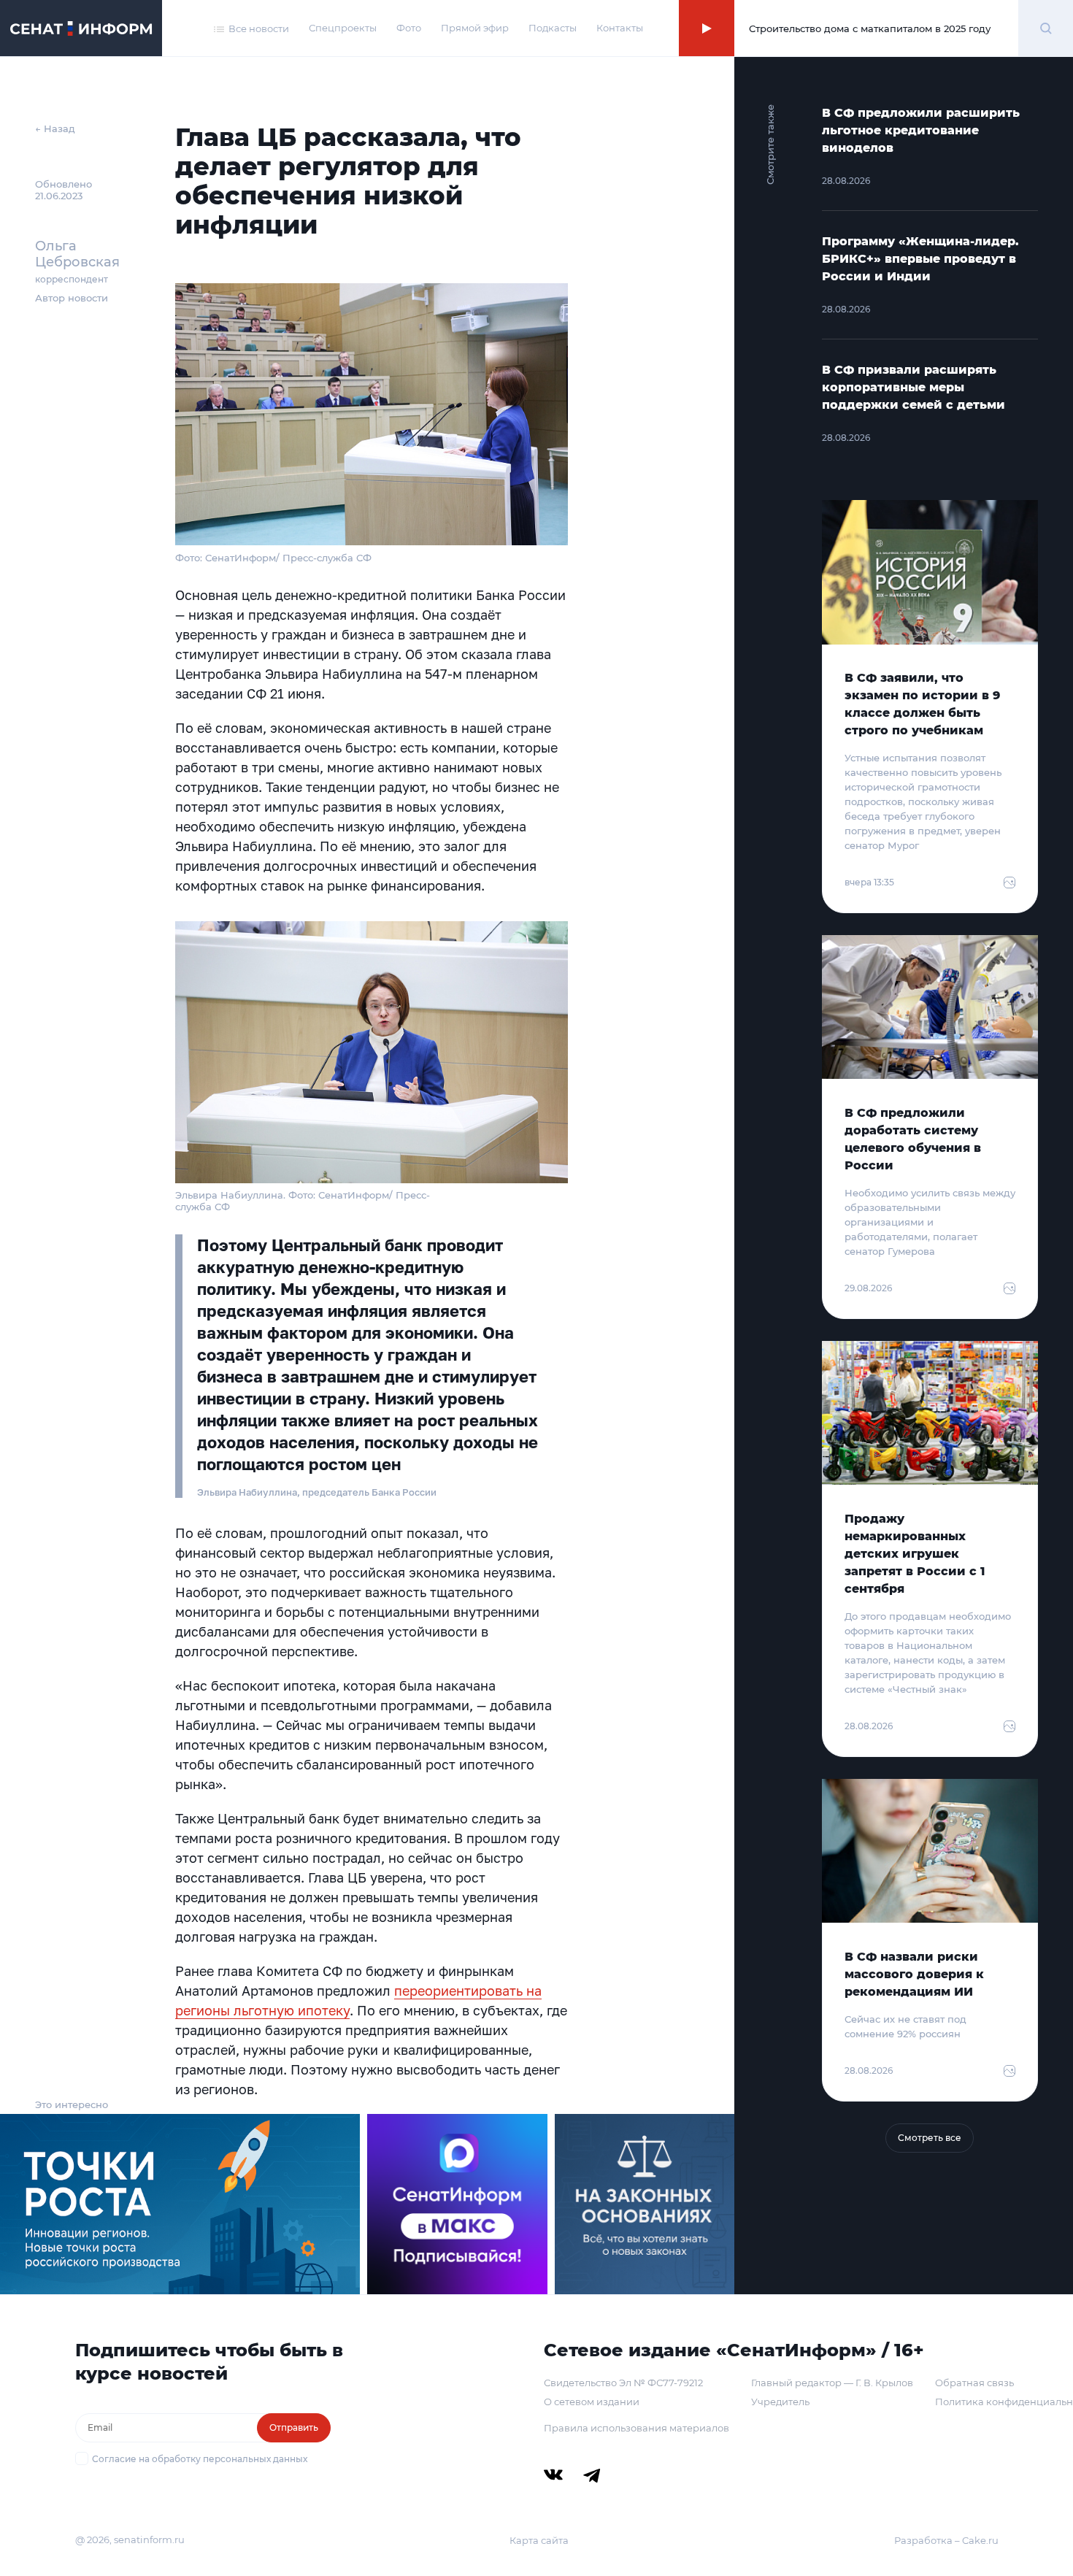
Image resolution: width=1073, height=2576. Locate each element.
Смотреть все (930, 2138)
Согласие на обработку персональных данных (200, 2459)
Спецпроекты (343, 28)
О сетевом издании (592, 2402)
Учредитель (780, 2402)
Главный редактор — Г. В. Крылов (832, 2383)
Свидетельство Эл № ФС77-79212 (623, 2383)
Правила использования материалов (637, 2428)
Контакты (620, 28)
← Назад (55, 128)
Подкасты (553, 28)
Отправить (294, 2427)
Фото (409, 28)
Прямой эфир (475, 28)
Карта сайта (539, 2540)
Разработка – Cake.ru (946, 2540)
